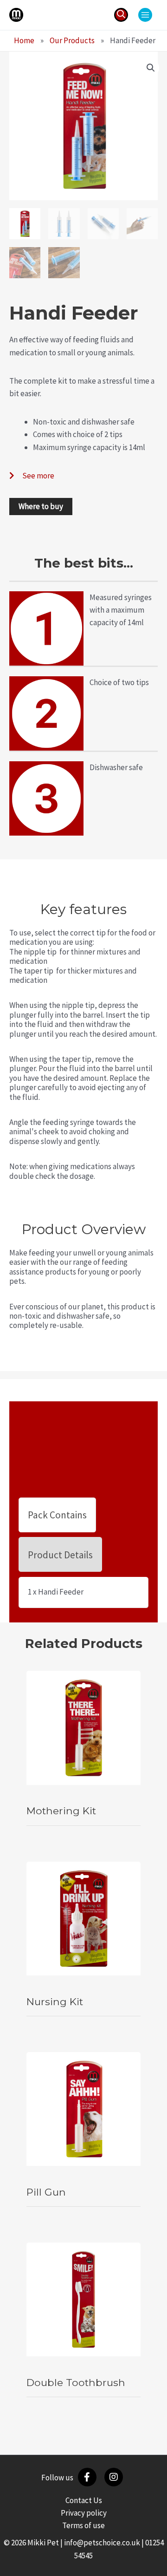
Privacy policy (84, 2513)
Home (24, 40)
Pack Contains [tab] (57, 1515)
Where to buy (41, 506)
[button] (121, 15)
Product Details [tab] (60, 1555)
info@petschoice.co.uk (102, 2543)
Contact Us (84, 2500)
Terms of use (83, 2525)
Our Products (72, 40)
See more (38, 476)
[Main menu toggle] (145, 15)
